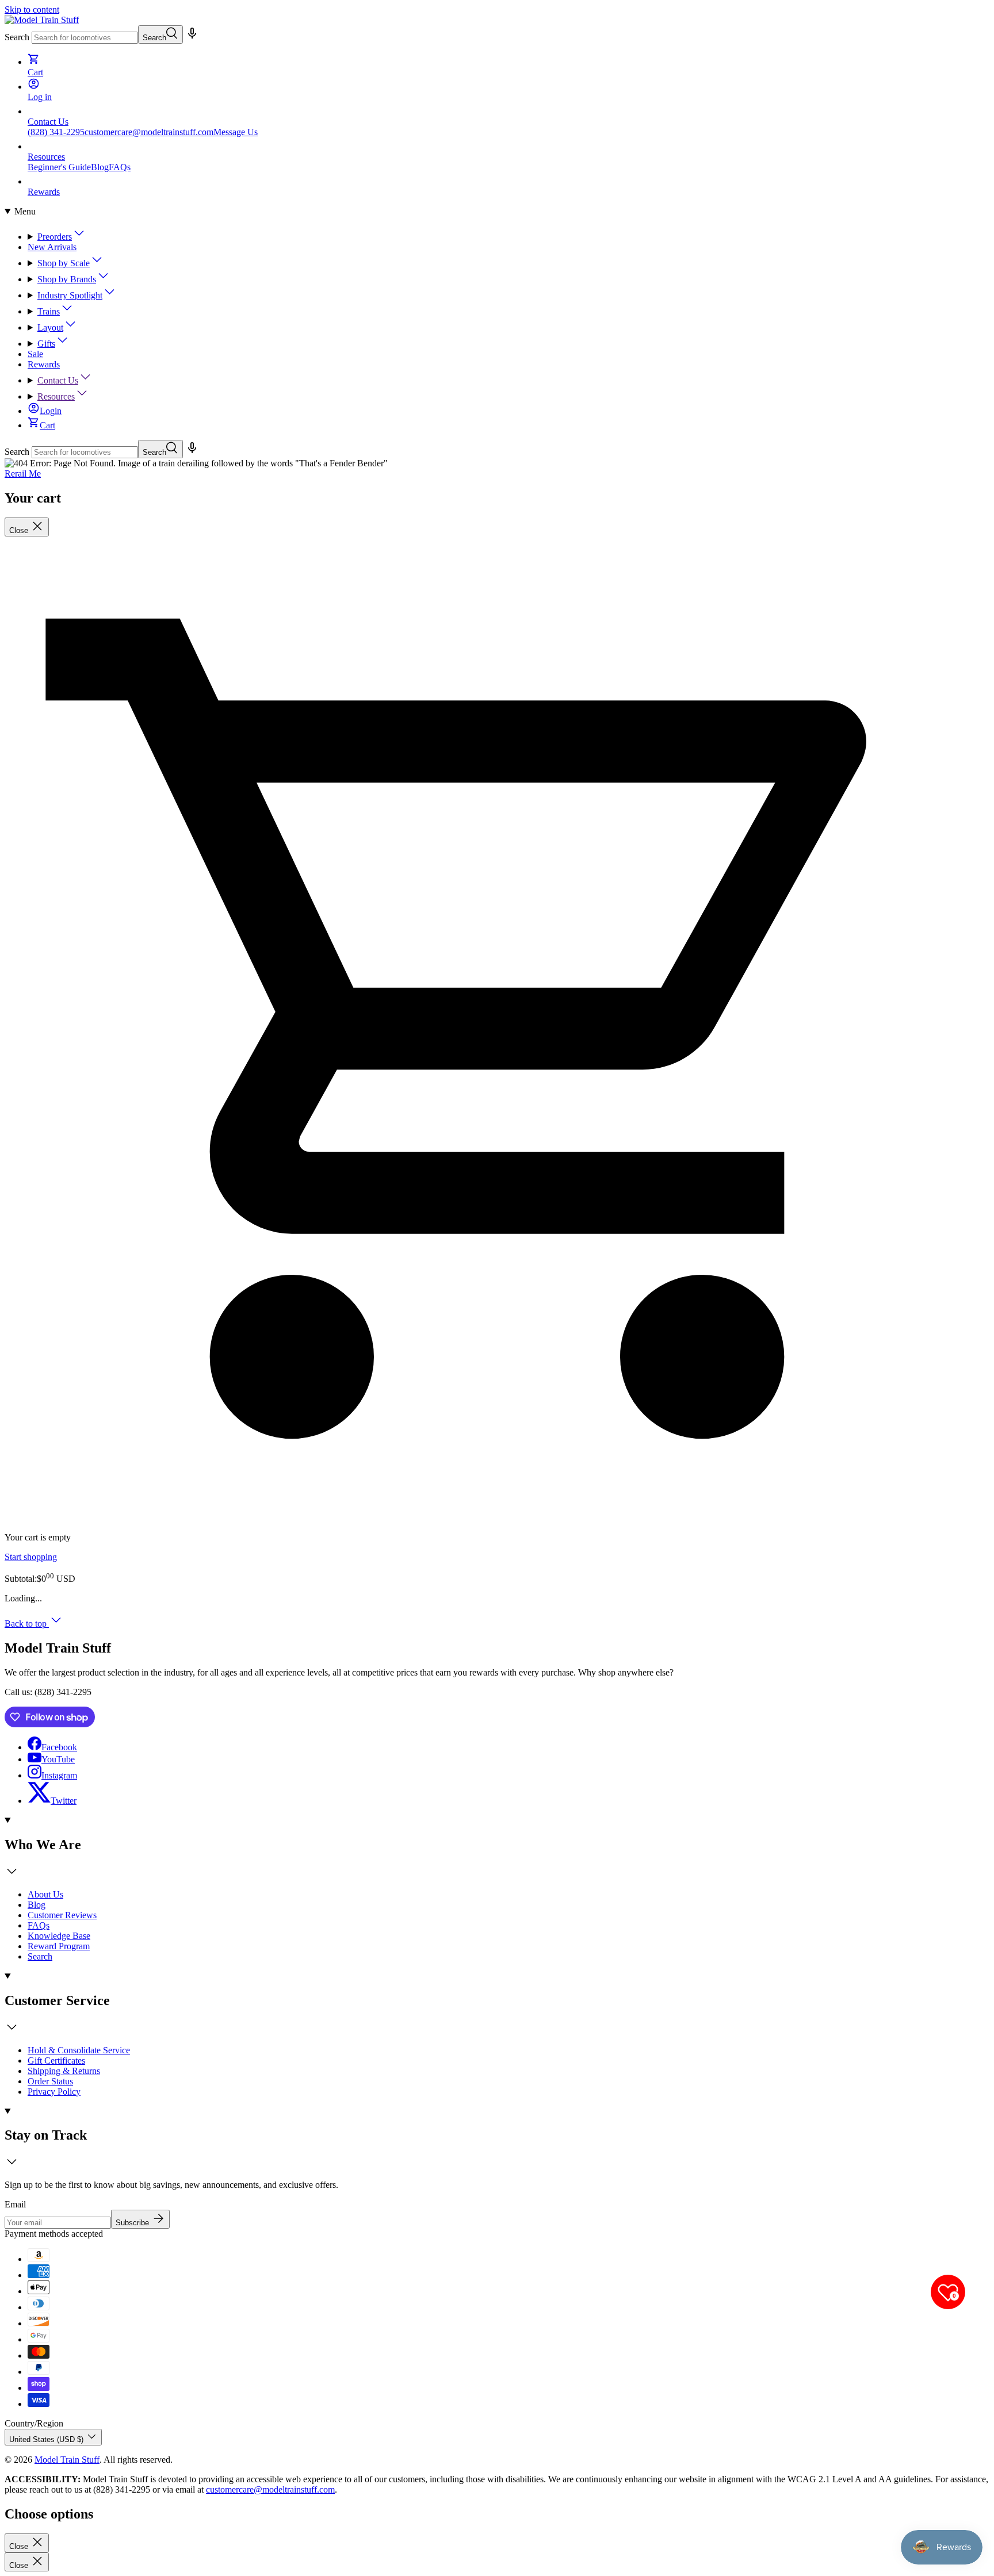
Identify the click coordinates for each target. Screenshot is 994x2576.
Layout (50, 327)
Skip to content (32, 9)
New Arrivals (52, 247)
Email (15, 2204)
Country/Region (34, 2423)
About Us (45, 1894)
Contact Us (58, 380)
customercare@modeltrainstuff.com (149, 132)
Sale (35, 354)
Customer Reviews (62, 1915)
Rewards (44, 364)
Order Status (50, 2081)
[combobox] (85, 38)
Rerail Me (23, 474)
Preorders (55, 237)
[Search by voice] (192, 37)
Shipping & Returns (64, 2071)
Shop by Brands (67, 279)
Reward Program (59, 1946)
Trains (49, 311)
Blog (100, 167)
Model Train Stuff (67, 2460)
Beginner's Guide (59, 167)
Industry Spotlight (70, 295)
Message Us (236, 132)
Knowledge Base (59, 1936)
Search (17, 37)
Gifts (46, 344)
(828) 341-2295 (56, 132)
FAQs (120, 167)
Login (51, 411)
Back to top (27, 1624)
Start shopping (31, 1557)
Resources (56, 396)
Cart (47, 425)
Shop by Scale (64, 263)
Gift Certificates (56, 2061)
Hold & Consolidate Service (79, 2050)
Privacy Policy (54, 2092)
